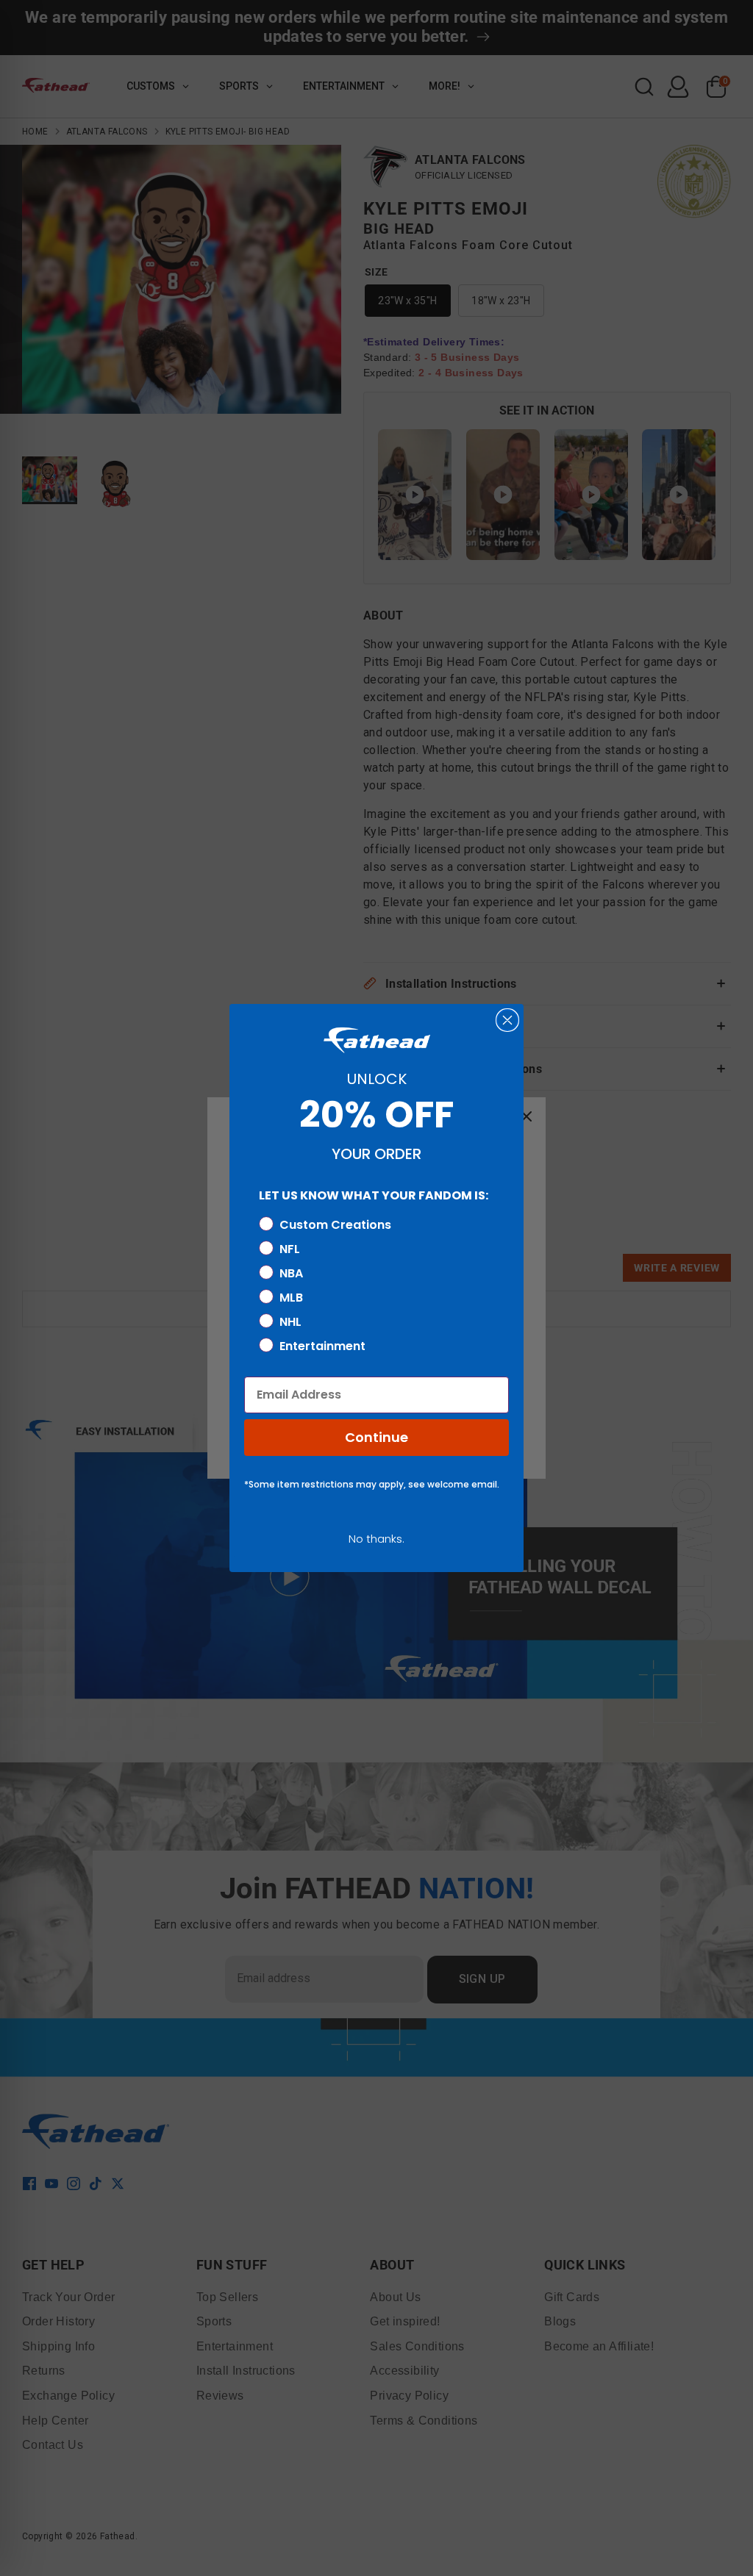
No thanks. (376, 1539)
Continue (376, 1437)
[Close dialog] (507, 1020)
